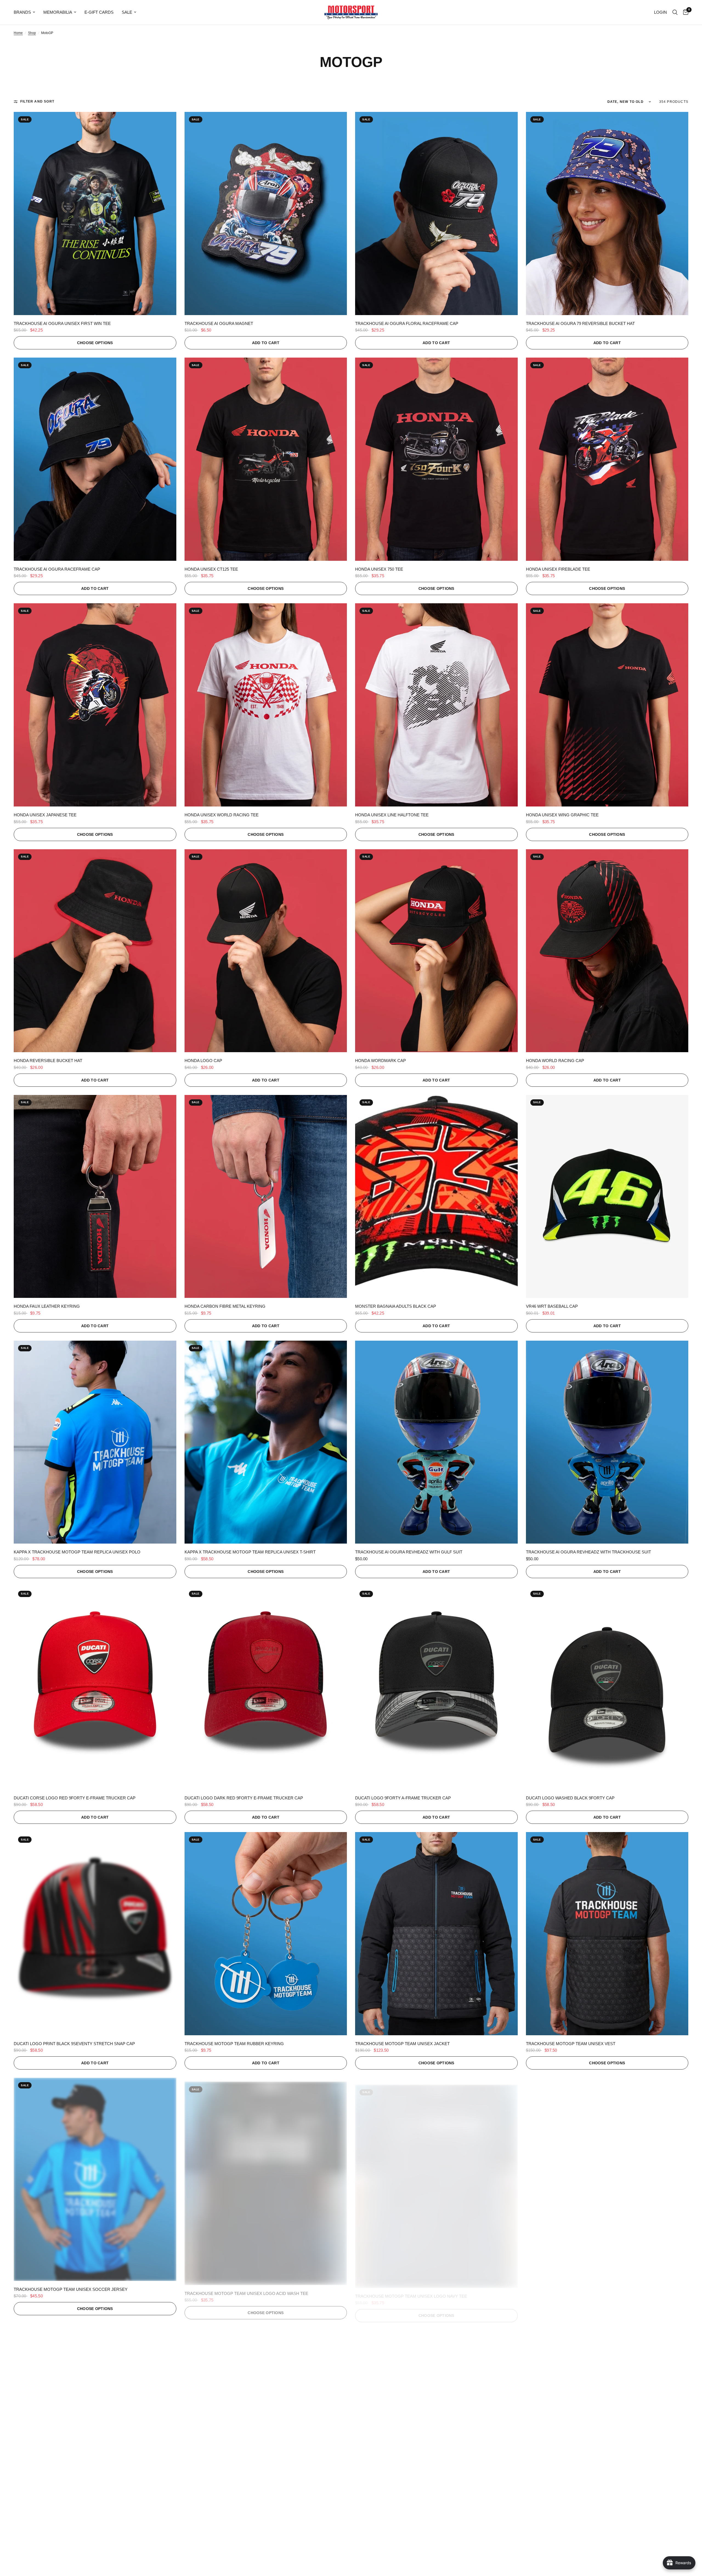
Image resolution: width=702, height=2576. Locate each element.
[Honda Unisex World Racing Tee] (266, 705)
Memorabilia (58, 12)
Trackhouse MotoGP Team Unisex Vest (571, 2044)
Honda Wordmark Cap (380, 1061)
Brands (22, 12)
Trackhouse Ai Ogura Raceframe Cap (57, 569)
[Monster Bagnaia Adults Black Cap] (436, 1197)
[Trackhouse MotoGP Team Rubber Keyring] (266, 1934)
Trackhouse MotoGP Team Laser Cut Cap (403, 2535)
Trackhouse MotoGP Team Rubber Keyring (234, 2044)
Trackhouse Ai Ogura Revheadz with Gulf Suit (409, 1552)
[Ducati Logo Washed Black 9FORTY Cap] (607, 1688)
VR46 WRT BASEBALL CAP (552, 1306)
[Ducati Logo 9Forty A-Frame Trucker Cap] (436, 1688)
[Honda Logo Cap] (266, 951)
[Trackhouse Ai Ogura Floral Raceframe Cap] (436, 213)
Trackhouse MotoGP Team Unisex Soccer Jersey (71, 2289)
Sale (127, 12)
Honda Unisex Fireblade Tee (558, 569)
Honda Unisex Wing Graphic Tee (562, 815)
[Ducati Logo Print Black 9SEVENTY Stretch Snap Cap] (95, 1934)
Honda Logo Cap (203, 1061)
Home (18, 33)
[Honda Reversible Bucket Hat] (95, 951)
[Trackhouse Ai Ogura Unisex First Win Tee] (95, 213)
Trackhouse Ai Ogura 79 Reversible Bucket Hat (580, 323)
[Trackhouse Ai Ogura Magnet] (266, 213)
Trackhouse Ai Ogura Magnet (219, 323)
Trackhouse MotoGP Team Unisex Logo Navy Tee (411, 2289)
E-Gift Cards (99, 12)
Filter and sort (37, 101)
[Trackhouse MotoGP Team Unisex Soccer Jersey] (95, 2179)
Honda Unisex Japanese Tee (45, 815)
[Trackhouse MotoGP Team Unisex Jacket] (436, 1934)
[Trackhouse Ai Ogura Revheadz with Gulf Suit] (436, 1442)
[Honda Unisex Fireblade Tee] (607, 459)
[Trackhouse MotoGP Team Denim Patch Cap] (607, 2425)
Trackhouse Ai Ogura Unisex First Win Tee (62, 323)
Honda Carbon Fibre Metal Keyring (225, 1306)
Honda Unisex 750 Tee (379, 569)
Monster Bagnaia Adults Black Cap (396, 1306)
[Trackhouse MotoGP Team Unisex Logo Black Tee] (607, 2179)
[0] (684, 12)
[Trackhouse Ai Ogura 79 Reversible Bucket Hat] (607, 213)
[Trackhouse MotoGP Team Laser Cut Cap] (436, 2425)
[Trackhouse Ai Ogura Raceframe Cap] (95, 459)
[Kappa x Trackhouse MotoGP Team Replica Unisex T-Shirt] (266, 1442)
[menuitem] (26, 12)
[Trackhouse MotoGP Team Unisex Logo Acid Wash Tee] (266, 2179)
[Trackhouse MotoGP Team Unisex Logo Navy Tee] (436, 2179)
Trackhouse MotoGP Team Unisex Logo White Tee (71, 2535)
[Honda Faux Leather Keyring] (95, 1197)
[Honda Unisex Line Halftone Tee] (436, 705)
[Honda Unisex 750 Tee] (436, 459)
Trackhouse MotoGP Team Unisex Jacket (402, 2044)
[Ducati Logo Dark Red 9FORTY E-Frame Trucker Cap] (266, 1688)
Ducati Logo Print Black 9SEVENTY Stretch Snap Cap (74, 2044)
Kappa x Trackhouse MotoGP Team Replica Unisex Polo (77, 1552)
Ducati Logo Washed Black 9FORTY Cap (570, 1798)
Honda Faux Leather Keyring (47, 1306)
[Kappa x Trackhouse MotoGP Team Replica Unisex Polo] (95, 1442)
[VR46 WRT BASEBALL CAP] (607, 1197)
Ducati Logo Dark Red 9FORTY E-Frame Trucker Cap (244, 1798)
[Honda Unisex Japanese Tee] (95, 705)
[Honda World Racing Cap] (607, 951)
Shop (32, 33)
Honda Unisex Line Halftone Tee (392, 815)
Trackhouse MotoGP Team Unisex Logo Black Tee (583, 2289)
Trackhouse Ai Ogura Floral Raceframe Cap (407, 323)
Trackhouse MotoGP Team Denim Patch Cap (576, 2535)
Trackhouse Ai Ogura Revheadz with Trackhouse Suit (588, 1552)
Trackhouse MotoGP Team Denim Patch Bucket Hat (243, 2535)
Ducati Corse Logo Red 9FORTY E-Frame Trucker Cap (75, 1798)
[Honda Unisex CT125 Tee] (266, 459)
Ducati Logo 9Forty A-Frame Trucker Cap (403, 1798)
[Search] (675, 12)
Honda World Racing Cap (555, 1061)
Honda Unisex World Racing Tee (222, 815)
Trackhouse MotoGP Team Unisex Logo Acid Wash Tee (246, 2289)
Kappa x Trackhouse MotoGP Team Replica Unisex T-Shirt (250, 1552)
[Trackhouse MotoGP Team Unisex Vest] (607, 1934)
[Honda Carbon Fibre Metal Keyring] (266, 1197)
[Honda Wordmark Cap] (436, 951)
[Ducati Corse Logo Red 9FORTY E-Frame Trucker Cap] (95, 1688)
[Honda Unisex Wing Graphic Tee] (607, 705)
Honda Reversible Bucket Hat (48, 1061)
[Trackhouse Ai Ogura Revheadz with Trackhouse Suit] (607, 1442)
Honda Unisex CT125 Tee (211, 569)
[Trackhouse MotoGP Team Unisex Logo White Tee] (95, 2425)
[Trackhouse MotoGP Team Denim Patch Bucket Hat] (266, 2425)
